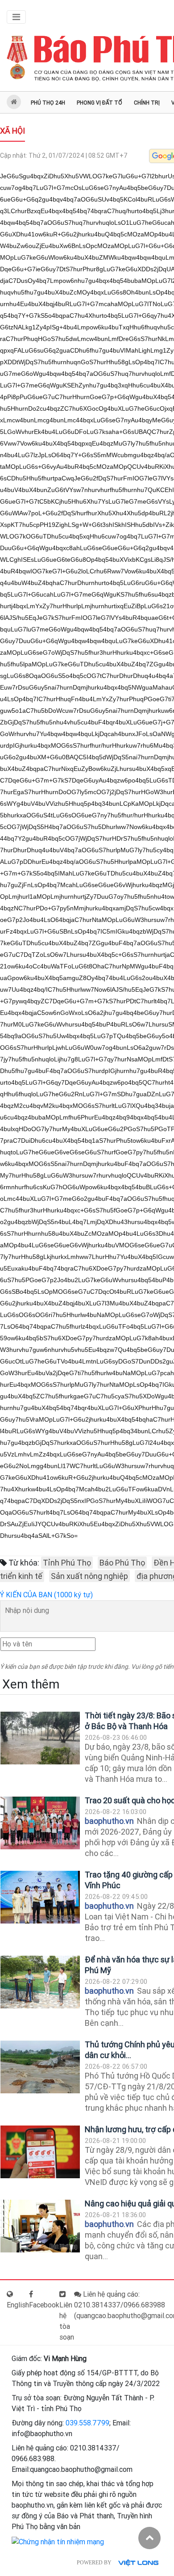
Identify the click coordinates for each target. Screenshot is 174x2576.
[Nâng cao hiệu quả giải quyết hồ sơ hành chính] (40, 2226)
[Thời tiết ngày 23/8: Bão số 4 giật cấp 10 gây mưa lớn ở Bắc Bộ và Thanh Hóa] (40, 1738)
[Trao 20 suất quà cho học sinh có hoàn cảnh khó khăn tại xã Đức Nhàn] (40, 1823)
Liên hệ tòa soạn (67, 2321)
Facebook (44, 2305)
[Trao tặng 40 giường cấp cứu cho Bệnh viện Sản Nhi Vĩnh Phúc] (40, 1897)
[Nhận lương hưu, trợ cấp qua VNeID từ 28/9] (40, 2152)
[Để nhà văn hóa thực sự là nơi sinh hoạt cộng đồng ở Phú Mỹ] (40, 1982)
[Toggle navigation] (16, 17)
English (18, 2305)
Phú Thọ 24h (48, 103)
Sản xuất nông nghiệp (89, 1576)
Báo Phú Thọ (122, 1563)
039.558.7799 (87, 2423)
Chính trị (147, 103)
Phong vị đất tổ (99, 103)
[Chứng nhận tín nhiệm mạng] (58, 2541)
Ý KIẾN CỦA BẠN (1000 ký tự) (46, 1595)
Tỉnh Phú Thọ (67, 1563)
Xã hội (12, 131)
